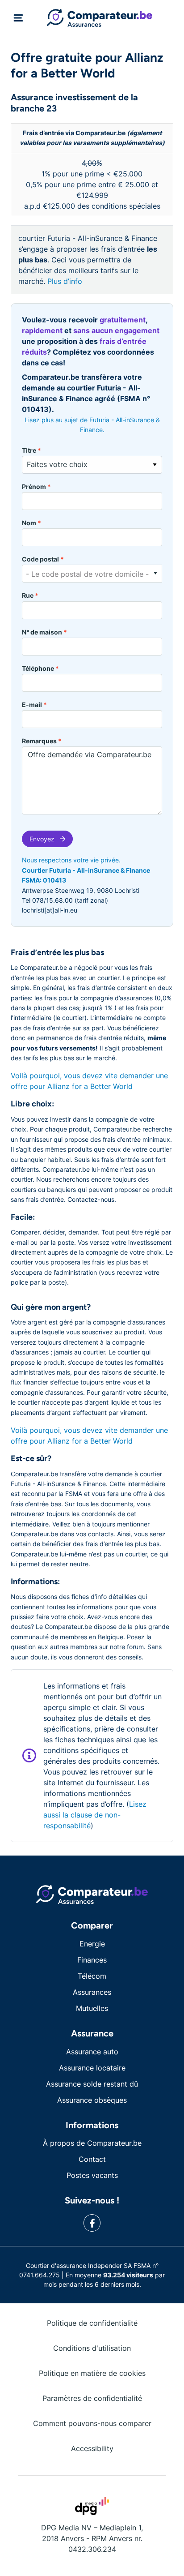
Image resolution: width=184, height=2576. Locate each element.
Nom (31, 523)
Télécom (92, 1976)
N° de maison (44, 632)
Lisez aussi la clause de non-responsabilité (95, 1815)
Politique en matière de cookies (92, 2373)
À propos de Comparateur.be (92, 2143)
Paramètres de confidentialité (92, 2398)
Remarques (42, 741)
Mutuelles (92, 2008)
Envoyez (42, 839)
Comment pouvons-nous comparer (92, 2423)
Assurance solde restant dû (92, 2084)
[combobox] (92, 574)
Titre (31, 450)
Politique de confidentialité (92, 2323)
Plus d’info (65, 281)
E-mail (34, 705)
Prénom (36, 486)
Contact (92, 2159)
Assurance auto (92, 2052)
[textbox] (92, 574)
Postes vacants (92, 2175)
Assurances (92, 1992)
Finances (92, 1960)
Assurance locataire (92, 2068)
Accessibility (92, 2448)
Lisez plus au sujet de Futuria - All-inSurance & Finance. (92, 425)
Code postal (43, 559)
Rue (30, 595)
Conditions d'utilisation (92, 2348)
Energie (92, 1944)
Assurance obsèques (92, 2100)
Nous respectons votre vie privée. (71, 860)
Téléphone (40, 668)
